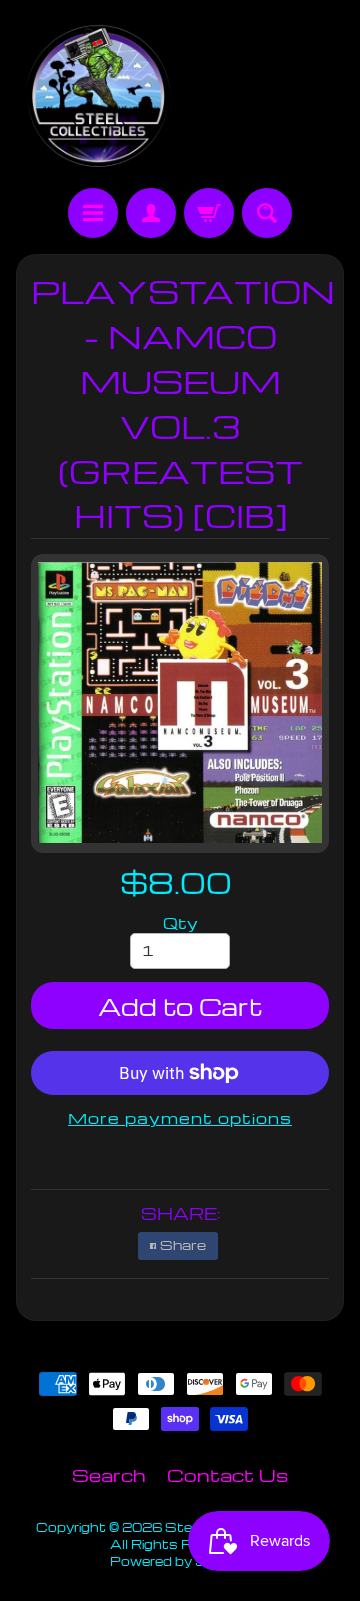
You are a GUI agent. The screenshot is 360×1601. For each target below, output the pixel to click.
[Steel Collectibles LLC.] (98, 97)
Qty (180, 923)
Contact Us (227, 1474)
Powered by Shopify (180, 1561)
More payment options (180, 1118)
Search (109, 1474)
